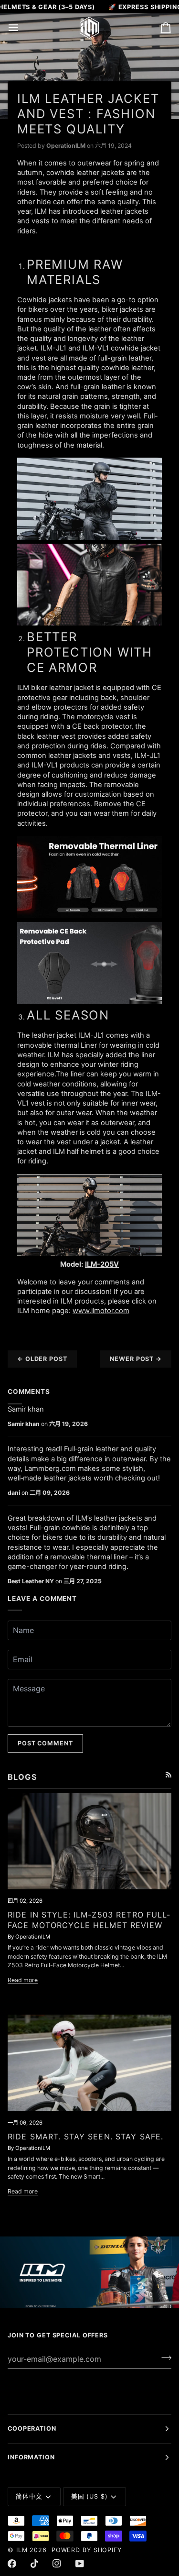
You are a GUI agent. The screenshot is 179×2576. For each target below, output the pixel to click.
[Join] (163, 2357)
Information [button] (31, 2457)
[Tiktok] (34, 2564)
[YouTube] (80, 2564)
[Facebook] (12, 2564)
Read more (23, 1980)
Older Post (42, 1359)
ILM (22, 2550)
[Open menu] (22, 28)
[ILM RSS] (168, 1775)
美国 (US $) (89, 2496)
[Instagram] (57, 2564)
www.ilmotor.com (101, 1311)
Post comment (45, 1743)
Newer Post (136, 1359)
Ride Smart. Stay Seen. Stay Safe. (85, 2137)
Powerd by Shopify (87, 2550)
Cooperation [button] (32, 2428)
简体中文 (29, 2496)
